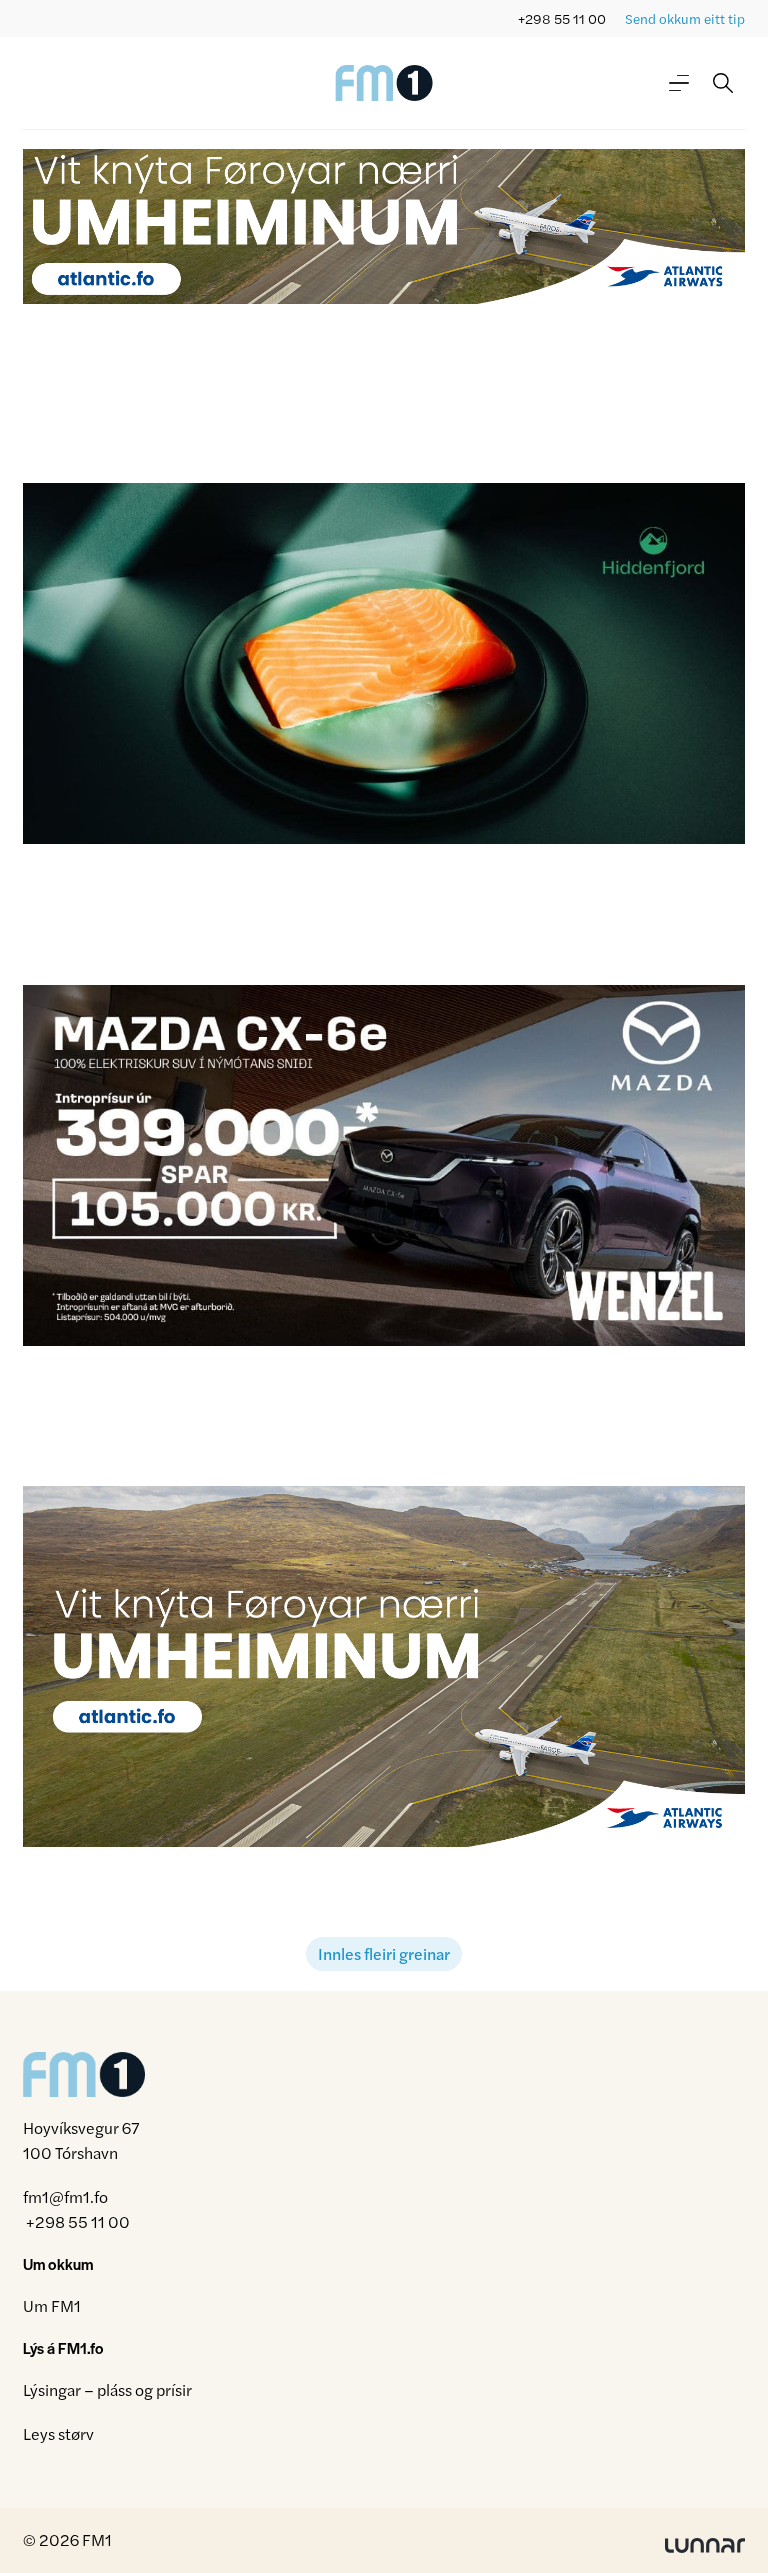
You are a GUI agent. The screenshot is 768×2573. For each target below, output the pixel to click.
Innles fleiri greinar (384, 1953)
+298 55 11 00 (562, 18)
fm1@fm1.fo (65, 2196)
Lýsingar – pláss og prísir (107, 2389)
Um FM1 (52, 2305)
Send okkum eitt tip (685, 18)
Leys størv (58, 2433)
